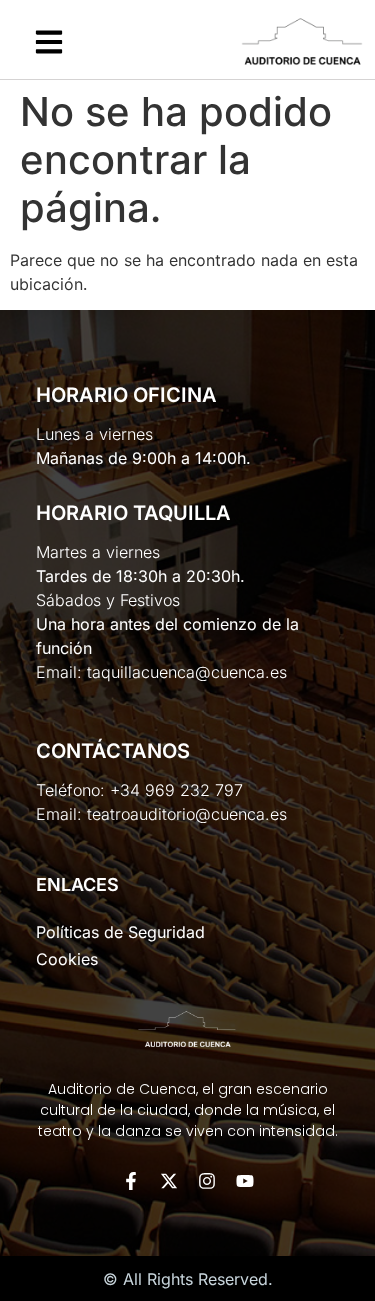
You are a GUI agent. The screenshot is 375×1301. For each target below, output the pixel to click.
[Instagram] (207, 1181)
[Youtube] (245, 1181)
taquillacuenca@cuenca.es (187, 672)
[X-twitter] (169, 1181)
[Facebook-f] (131, 1181)
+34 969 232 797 (176, 790)
